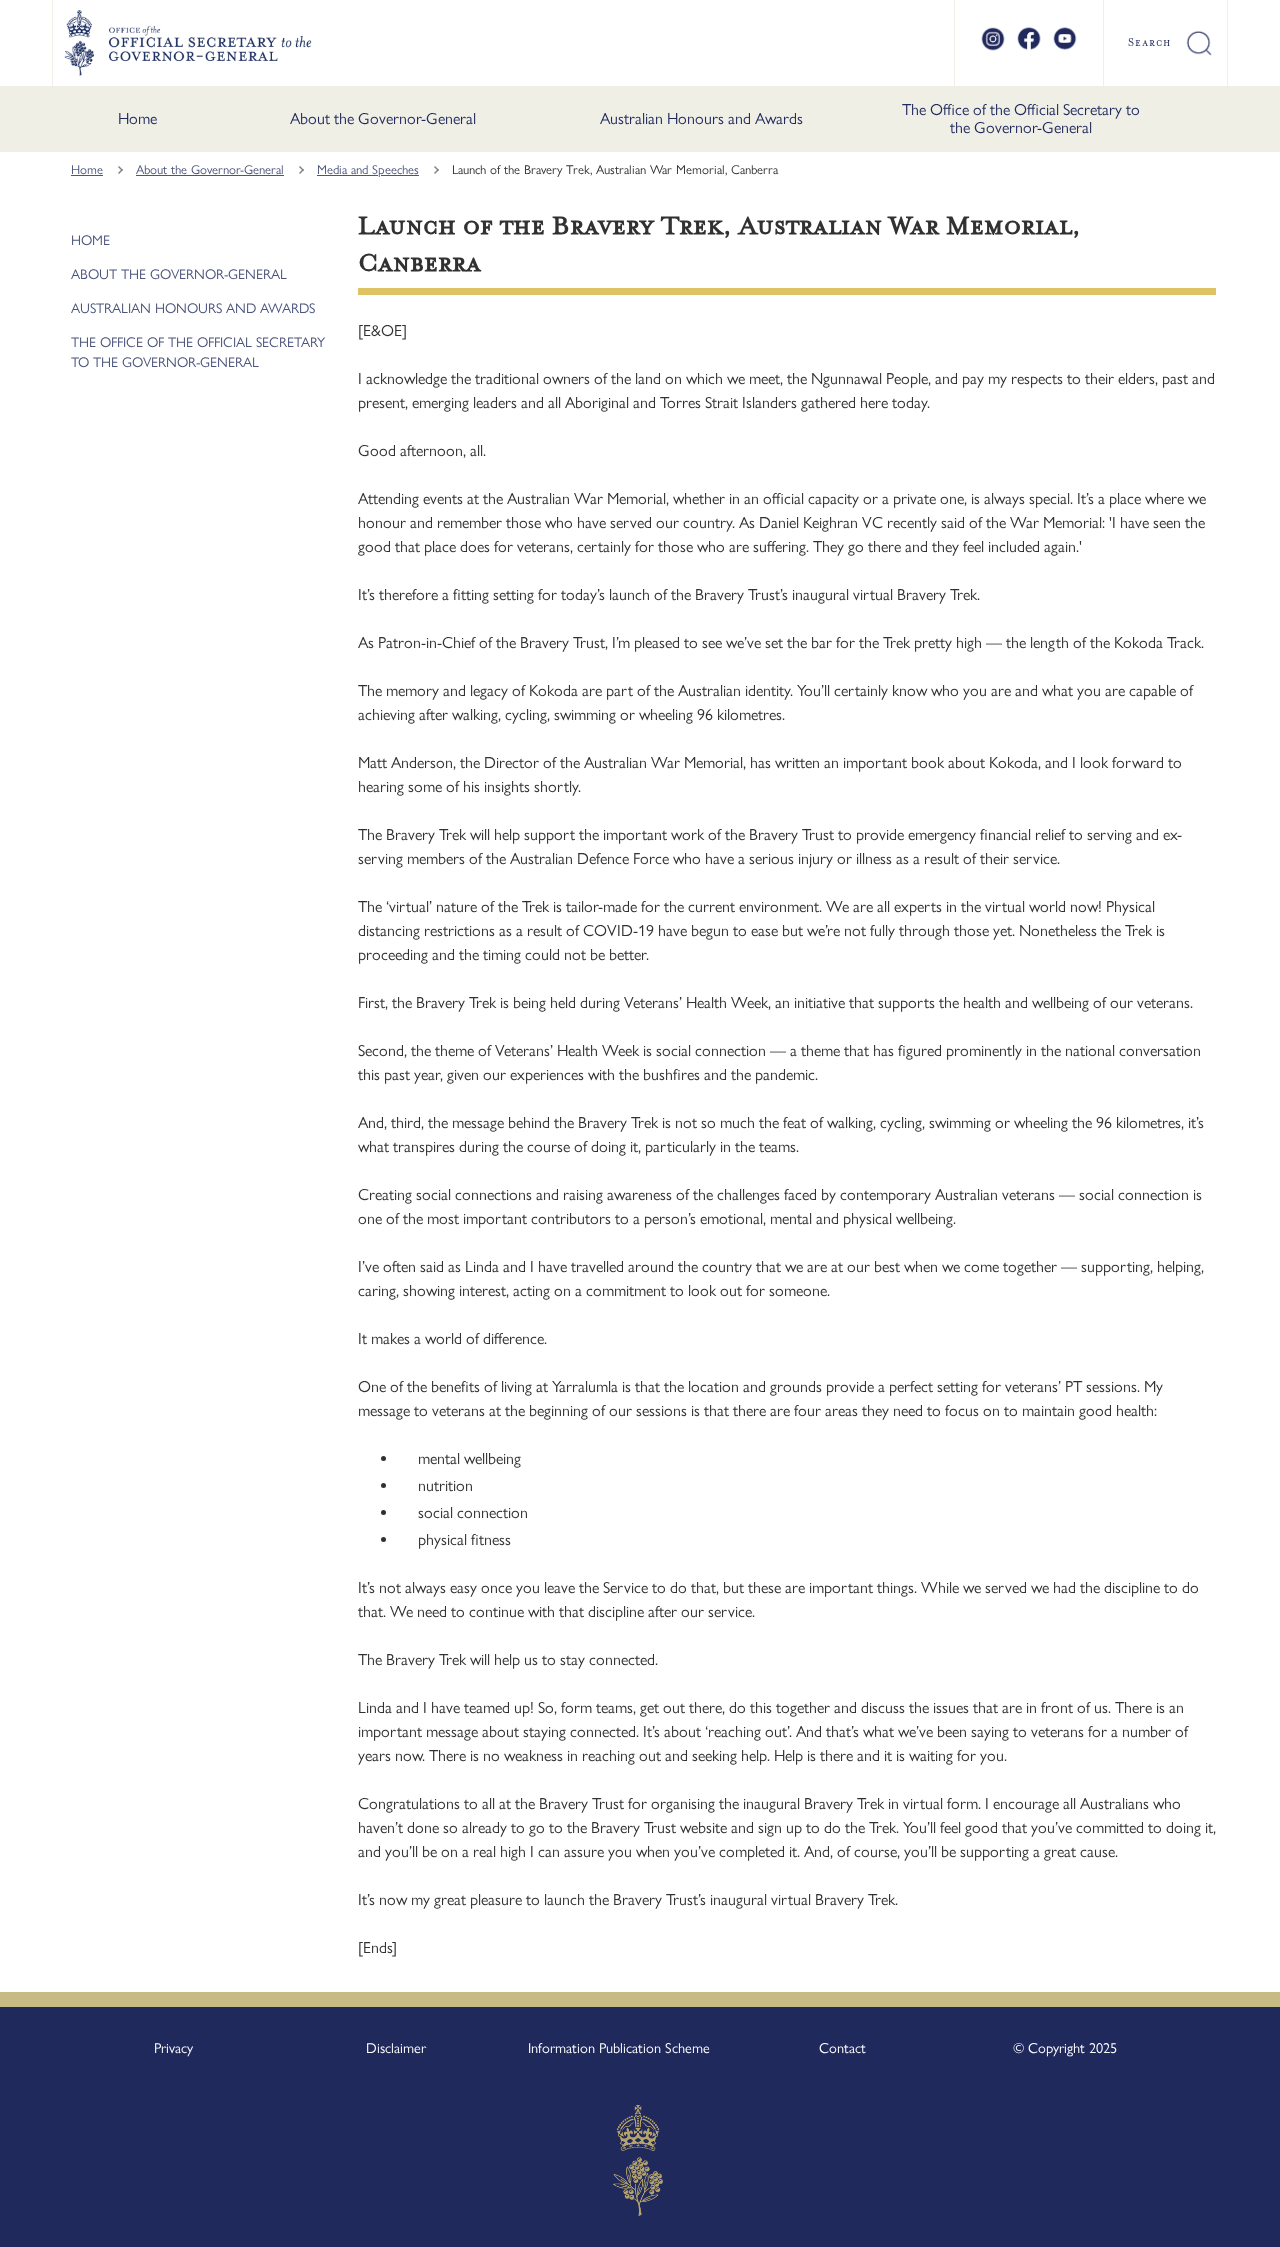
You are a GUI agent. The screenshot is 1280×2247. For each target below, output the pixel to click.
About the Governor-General (383, 118)
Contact (842, 2048)
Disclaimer (396, 2048)
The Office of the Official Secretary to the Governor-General (1021, 118)
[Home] (187, 43)
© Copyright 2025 (1065, 2048)
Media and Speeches (368, 169)
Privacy (173, 2048)
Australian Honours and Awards (701, 118)
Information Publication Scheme (619, 2048)
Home (137, 118)
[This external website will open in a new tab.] (993, 47)
